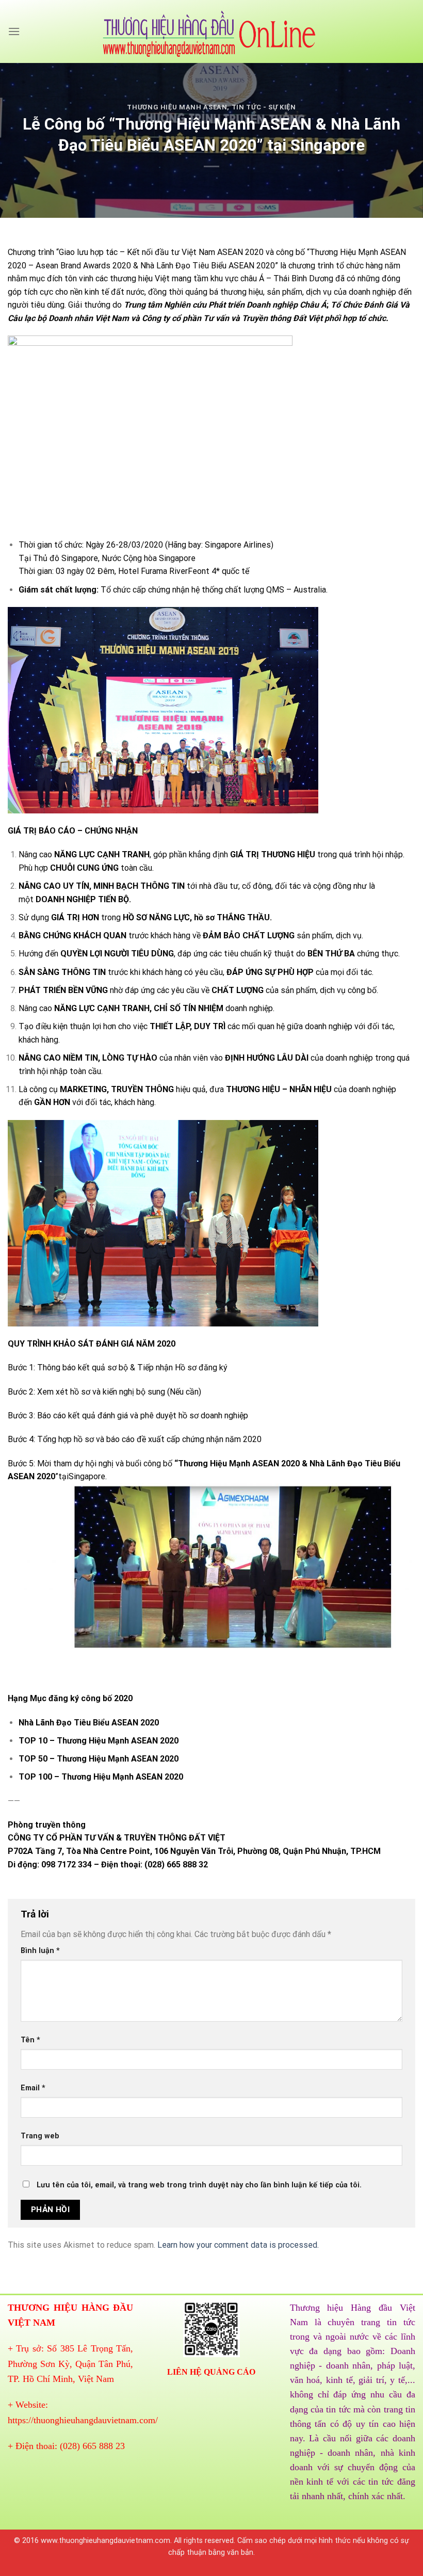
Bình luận (40, 1951)
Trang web (40, 2136)
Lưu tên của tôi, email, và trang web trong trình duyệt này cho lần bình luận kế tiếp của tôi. (199, 2185)
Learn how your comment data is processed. (238, 2245)
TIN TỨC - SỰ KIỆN (264, 107)
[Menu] (14, 31)
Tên (30, 2040)
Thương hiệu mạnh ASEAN (177, 107)
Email (33, 2088)
